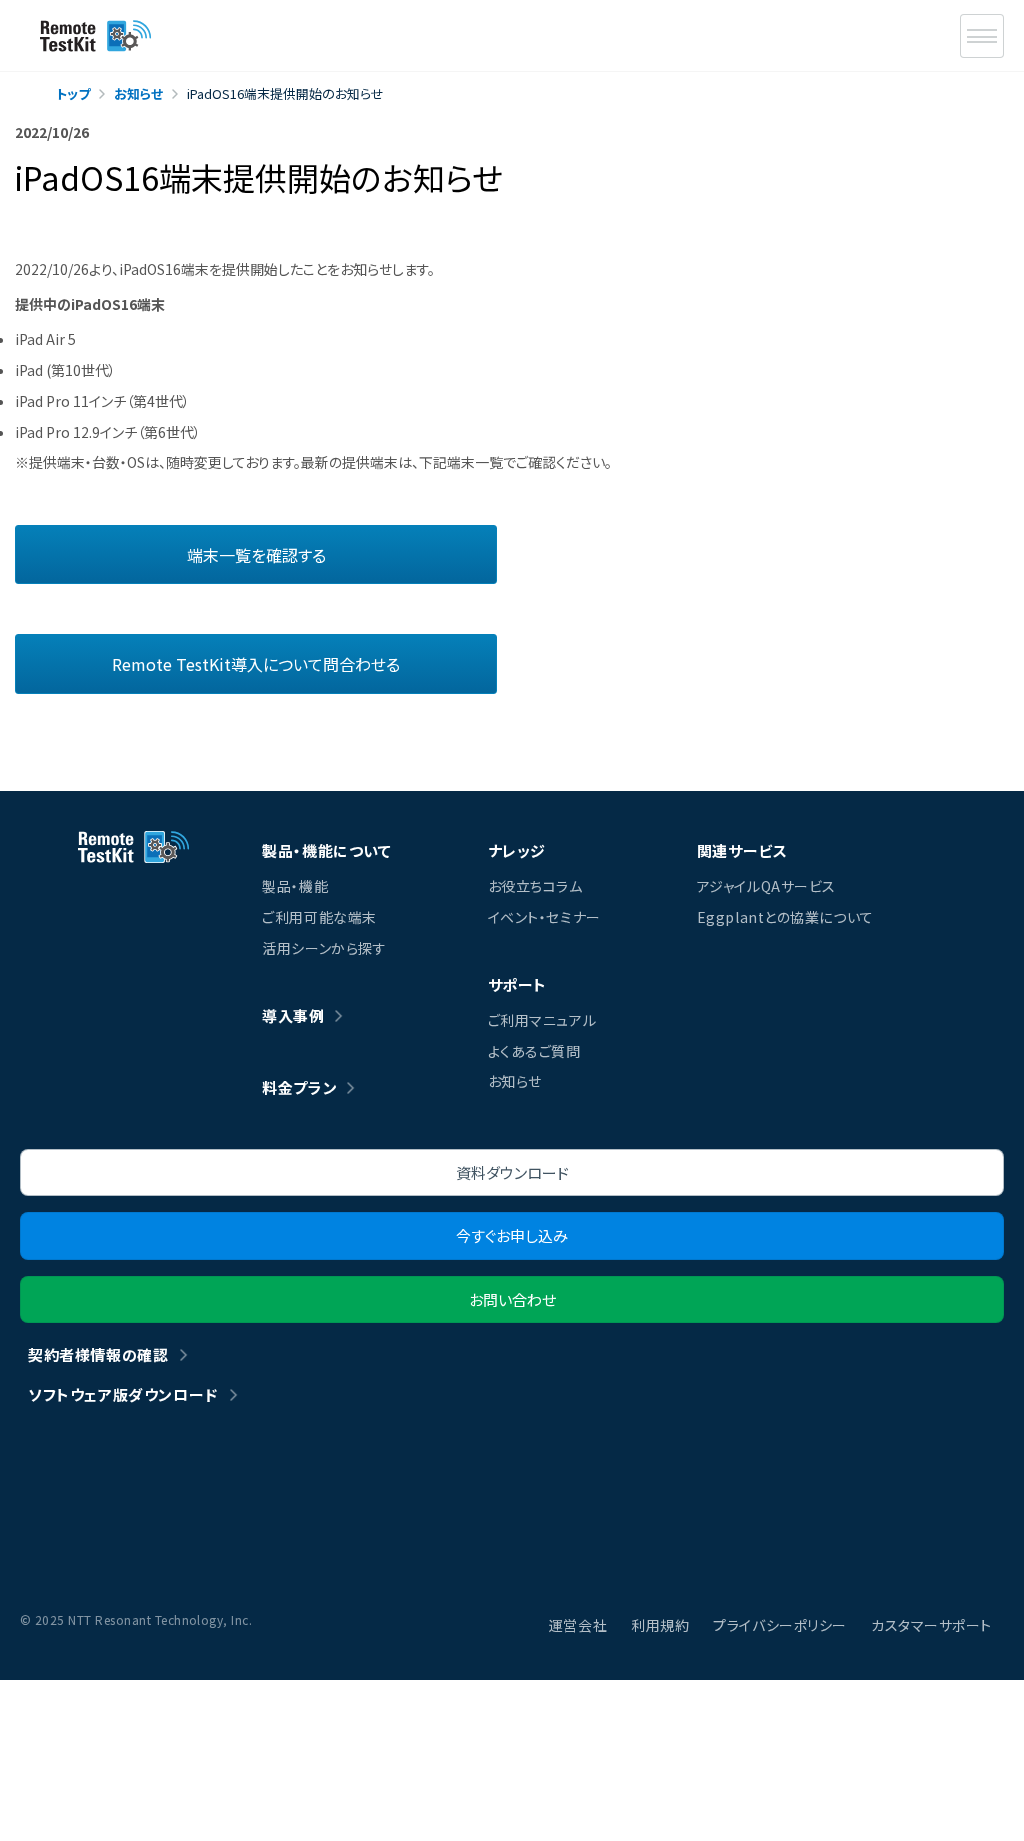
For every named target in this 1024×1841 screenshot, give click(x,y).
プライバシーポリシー (780, 1625)
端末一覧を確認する (256, 555)
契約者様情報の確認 (98, 1354)
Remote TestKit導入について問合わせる (256, 664)
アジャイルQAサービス (766, 886)
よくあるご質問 (534, 1051)
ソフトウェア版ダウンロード (123, 1394)
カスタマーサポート (931, 1625)
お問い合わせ (512, 1299)
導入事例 (293, 1015)
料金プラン (299, 1087)
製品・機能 (295, 886)
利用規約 (660, 1625)
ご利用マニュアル (542, 1020)
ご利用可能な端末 (319, 917)
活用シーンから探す (324, 948)
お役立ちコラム (535, 886)
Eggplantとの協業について (785, 917)
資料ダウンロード (512, 1172)
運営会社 (578, 1625)
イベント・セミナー (544, 917)
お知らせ (515, 1081)
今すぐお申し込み (512, 1235)
